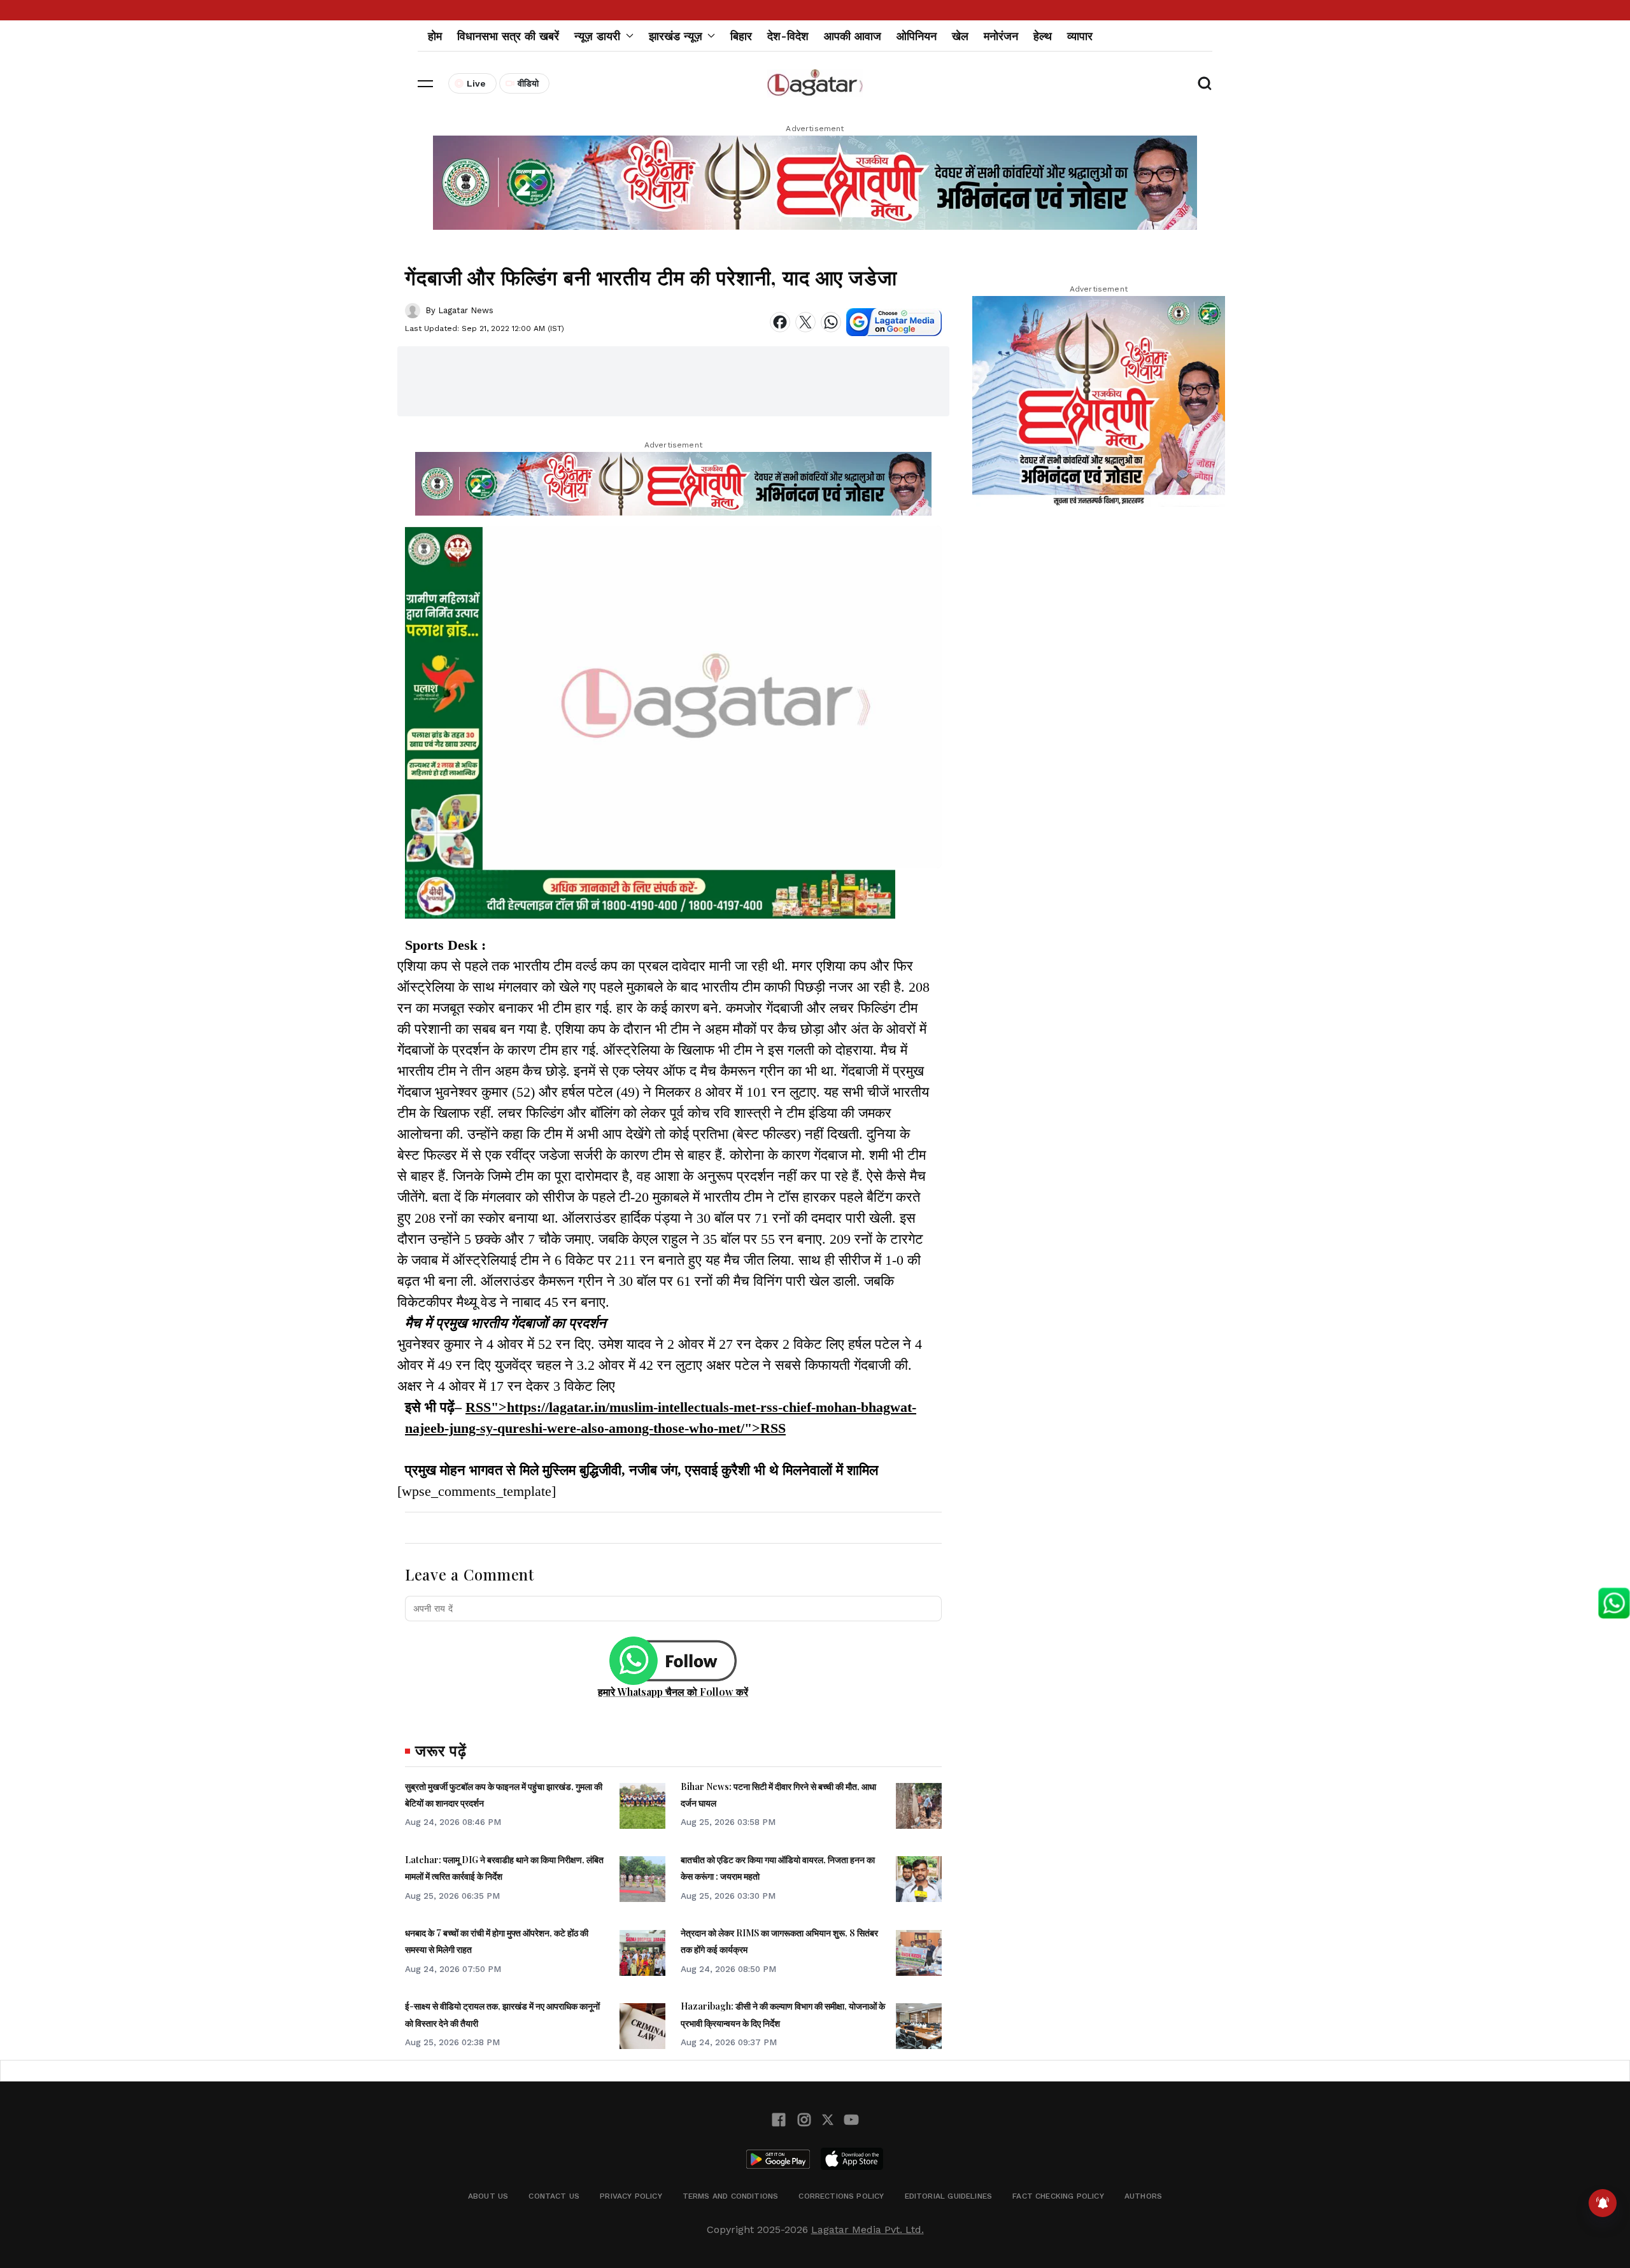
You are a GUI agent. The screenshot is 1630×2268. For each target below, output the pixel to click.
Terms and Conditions (731, 2196)
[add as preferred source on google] (894, 322)
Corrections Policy (841, 2196)
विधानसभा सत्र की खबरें (508, 36)
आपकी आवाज (853, 36)
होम (435, 36)
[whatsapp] (831, 322)
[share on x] (805, 322)
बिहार (741, 36)
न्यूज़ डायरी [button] (597, 36)
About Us (488, 2196)
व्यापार (1080, 36)
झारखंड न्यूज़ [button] (676, 36)
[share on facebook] (780, 322)
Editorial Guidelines (949, 2196)
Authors (1143, 2196)
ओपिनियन (917, 36)
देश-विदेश (788, 36)
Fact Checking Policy (1058, 2196)
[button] (425, 83)
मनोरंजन (1001, 36)
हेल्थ (1043, 36)
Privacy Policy (631, 2196)
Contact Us (554, 2196)
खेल (960, 36)
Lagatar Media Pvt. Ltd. (868, 2229)
